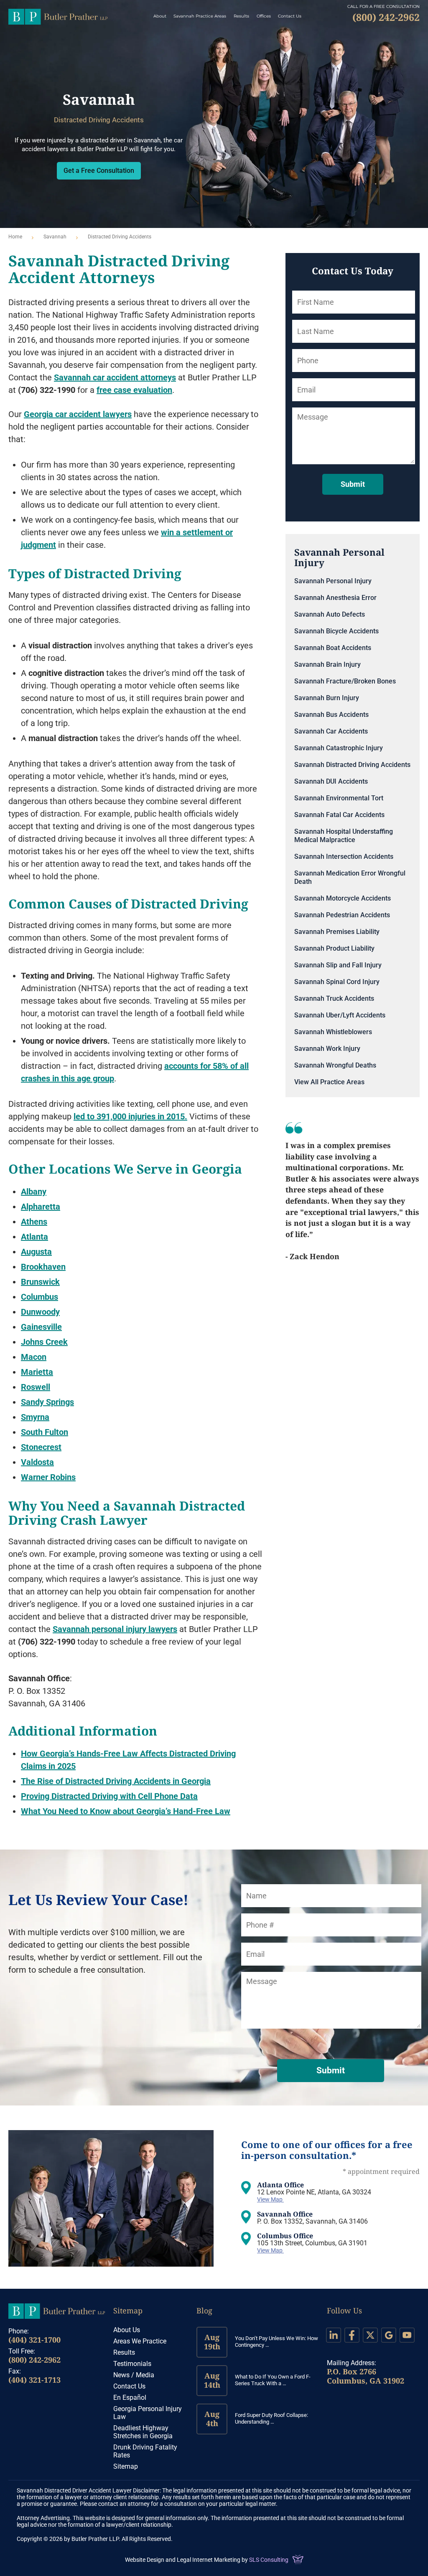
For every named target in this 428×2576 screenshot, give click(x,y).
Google (389, 2335)
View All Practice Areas (329, 1082)
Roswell (36, 1387)
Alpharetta (41, 1207)
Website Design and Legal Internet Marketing (183, 2560)
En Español (130, 2398)
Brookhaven (43, 1267)
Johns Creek (44, 1342)
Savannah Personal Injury (333, 581)
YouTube (407, 2335)
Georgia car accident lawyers (78, 414)
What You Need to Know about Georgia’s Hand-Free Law (126, 1811)
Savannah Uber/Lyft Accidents (340, 1015)
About (160, 16)
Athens (34, 1222)
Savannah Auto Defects (330, 614)
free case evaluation (134, 390)
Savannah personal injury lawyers (115, 1629)
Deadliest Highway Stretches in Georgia (143, 2432)
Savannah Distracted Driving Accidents (352, 765)
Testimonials (132, 2364)
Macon (34, 1357)
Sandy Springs (47, 1402)
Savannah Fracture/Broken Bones (345, 681)
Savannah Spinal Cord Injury (337, 982)
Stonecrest (41, 1447)
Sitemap (128, 2310)
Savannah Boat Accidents (333, 648)
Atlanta (34, 1237)
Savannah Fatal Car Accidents (339, 815)
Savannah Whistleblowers (333, 1032)
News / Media (134, 2375)
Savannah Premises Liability (337, 932)
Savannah (55, 237)
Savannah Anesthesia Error (335, 598)
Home (15, 237)
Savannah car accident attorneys (115, 377)
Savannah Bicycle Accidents (336, 631)
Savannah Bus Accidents (331, 715)
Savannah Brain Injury (327, 664)
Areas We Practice (140, 2341)
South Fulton (45, 1432)
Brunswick (40, 1282)
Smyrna (35, 1417)
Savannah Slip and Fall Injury (338, 965)
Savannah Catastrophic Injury (339, 748)
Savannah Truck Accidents (334, 998)
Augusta (36, 1252)
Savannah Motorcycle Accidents (343, 898)
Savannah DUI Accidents (331, 781)
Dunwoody (40, 1312)
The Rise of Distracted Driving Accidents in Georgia (116, 1781)
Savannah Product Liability (334, 948)
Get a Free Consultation (99, 171)
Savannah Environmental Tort (339, 798)
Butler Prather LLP (58, 17)
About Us (127, 2330)
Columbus (39, 1297)
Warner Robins (48, 1477)
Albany (34, 1192)
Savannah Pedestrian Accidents (342, 915)
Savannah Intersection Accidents (344, 857)
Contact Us (290, 16)
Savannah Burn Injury (327, 698)
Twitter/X (370, 2335)
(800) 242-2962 (34, 2360)
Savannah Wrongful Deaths (335, 1065)
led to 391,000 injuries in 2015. (130, 1116)
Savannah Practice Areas (200, 16)
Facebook (352, 2335)
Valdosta (37, 1462)
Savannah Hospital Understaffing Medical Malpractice (344, 836)
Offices (264, 16)
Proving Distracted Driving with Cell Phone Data (109, 1796)
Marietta (37, 1372)
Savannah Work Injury (327, 1049)
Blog (204, 2310)
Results (241, 16)
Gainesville (41, 1327)
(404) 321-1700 (34, 2340)
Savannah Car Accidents (331, 731)
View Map (270, 2199)
